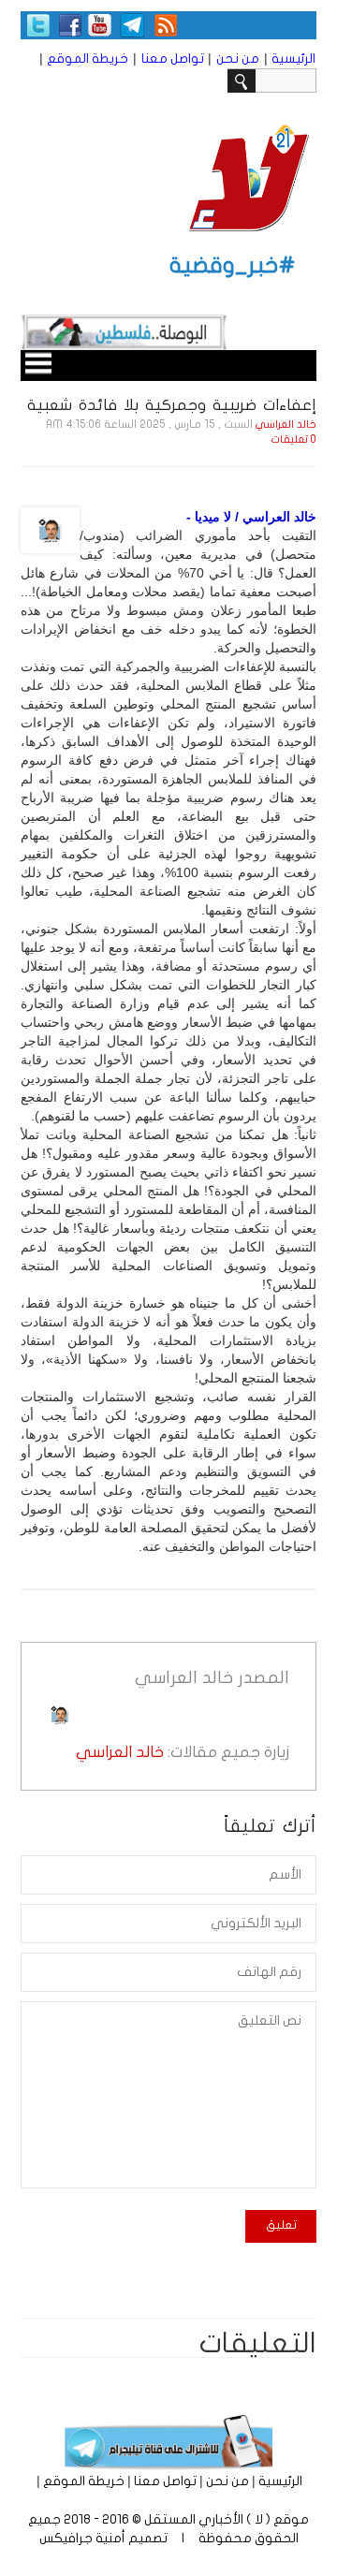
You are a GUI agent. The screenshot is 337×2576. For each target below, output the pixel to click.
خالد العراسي (286, 424)
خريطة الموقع (88, 59)
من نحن (238, 59)
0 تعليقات (294, 439)
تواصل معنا (173, 59)
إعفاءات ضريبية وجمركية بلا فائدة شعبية (172, 405)
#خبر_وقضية (233, 265)
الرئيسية (293, 59)
